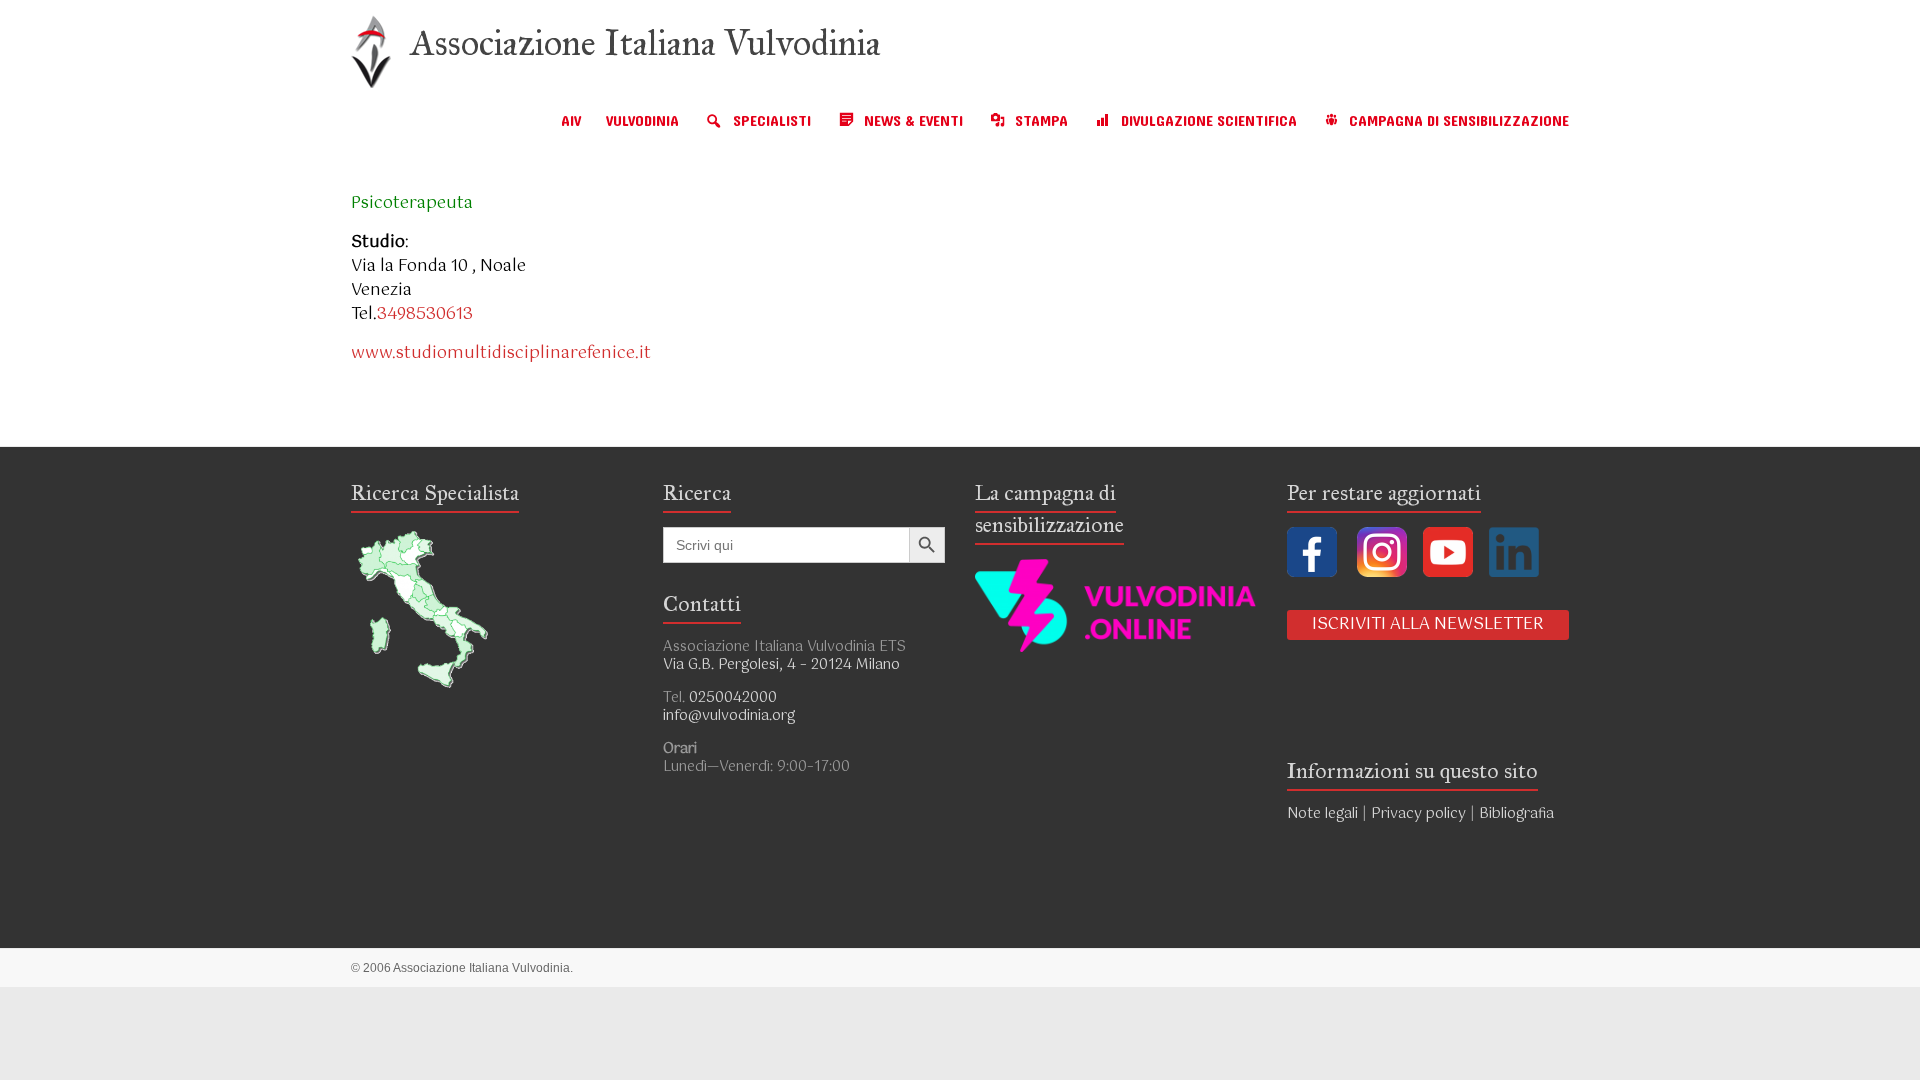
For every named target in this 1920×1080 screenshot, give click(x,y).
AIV (571, 121)
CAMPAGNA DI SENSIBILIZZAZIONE (1459, 121)
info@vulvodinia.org (729, 716)
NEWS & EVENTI (913, 121)
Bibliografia (1518, 814)
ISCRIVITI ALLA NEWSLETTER (1428, 624)
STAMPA (1041, 121)
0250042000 (733, 698)
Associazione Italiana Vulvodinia (646, 43)
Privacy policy (1418, 814)
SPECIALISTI (772, 121)
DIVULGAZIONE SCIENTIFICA (1209, 121)
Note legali (1322, 814)
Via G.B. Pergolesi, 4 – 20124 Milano (781, 665)
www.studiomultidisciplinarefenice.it (501, 353)
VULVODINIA (642, 121)
